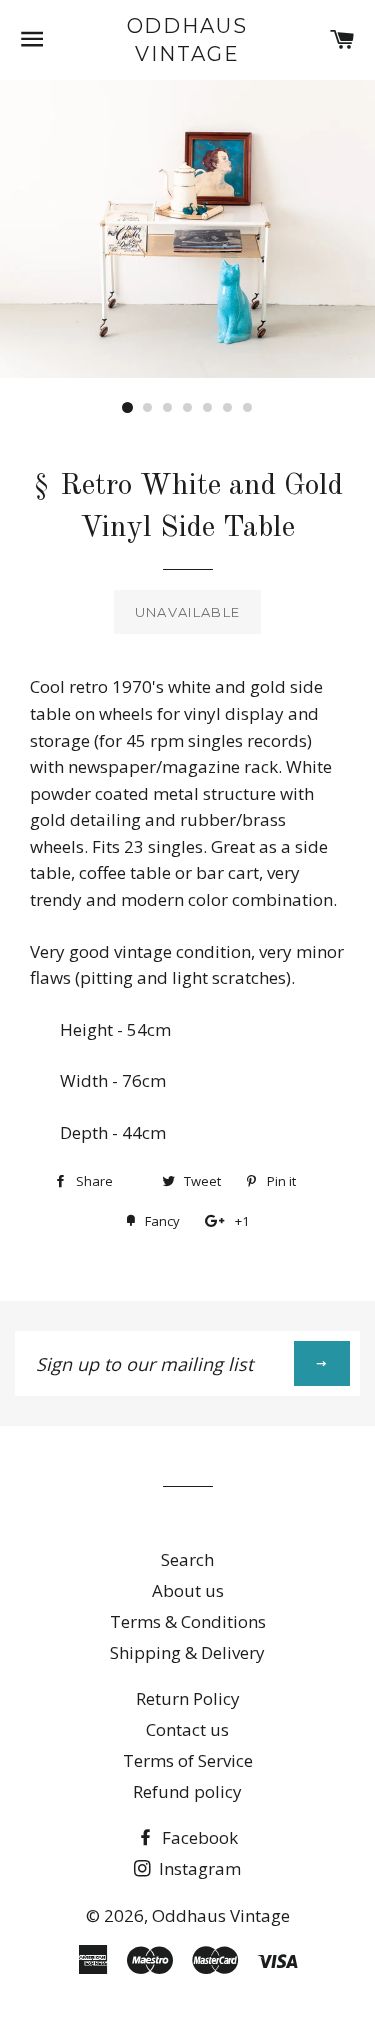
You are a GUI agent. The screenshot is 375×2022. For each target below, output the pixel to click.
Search (187, 1559)
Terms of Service (188, 1760)
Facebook (198, 1837)
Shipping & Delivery (187, 1652)
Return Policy (188, 1698)
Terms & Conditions (188, 1621)
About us (188, 1590)
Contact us (187, 1729)
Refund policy (187, 1791)
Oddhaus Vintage (188, 40)
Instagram (198, 1868)
